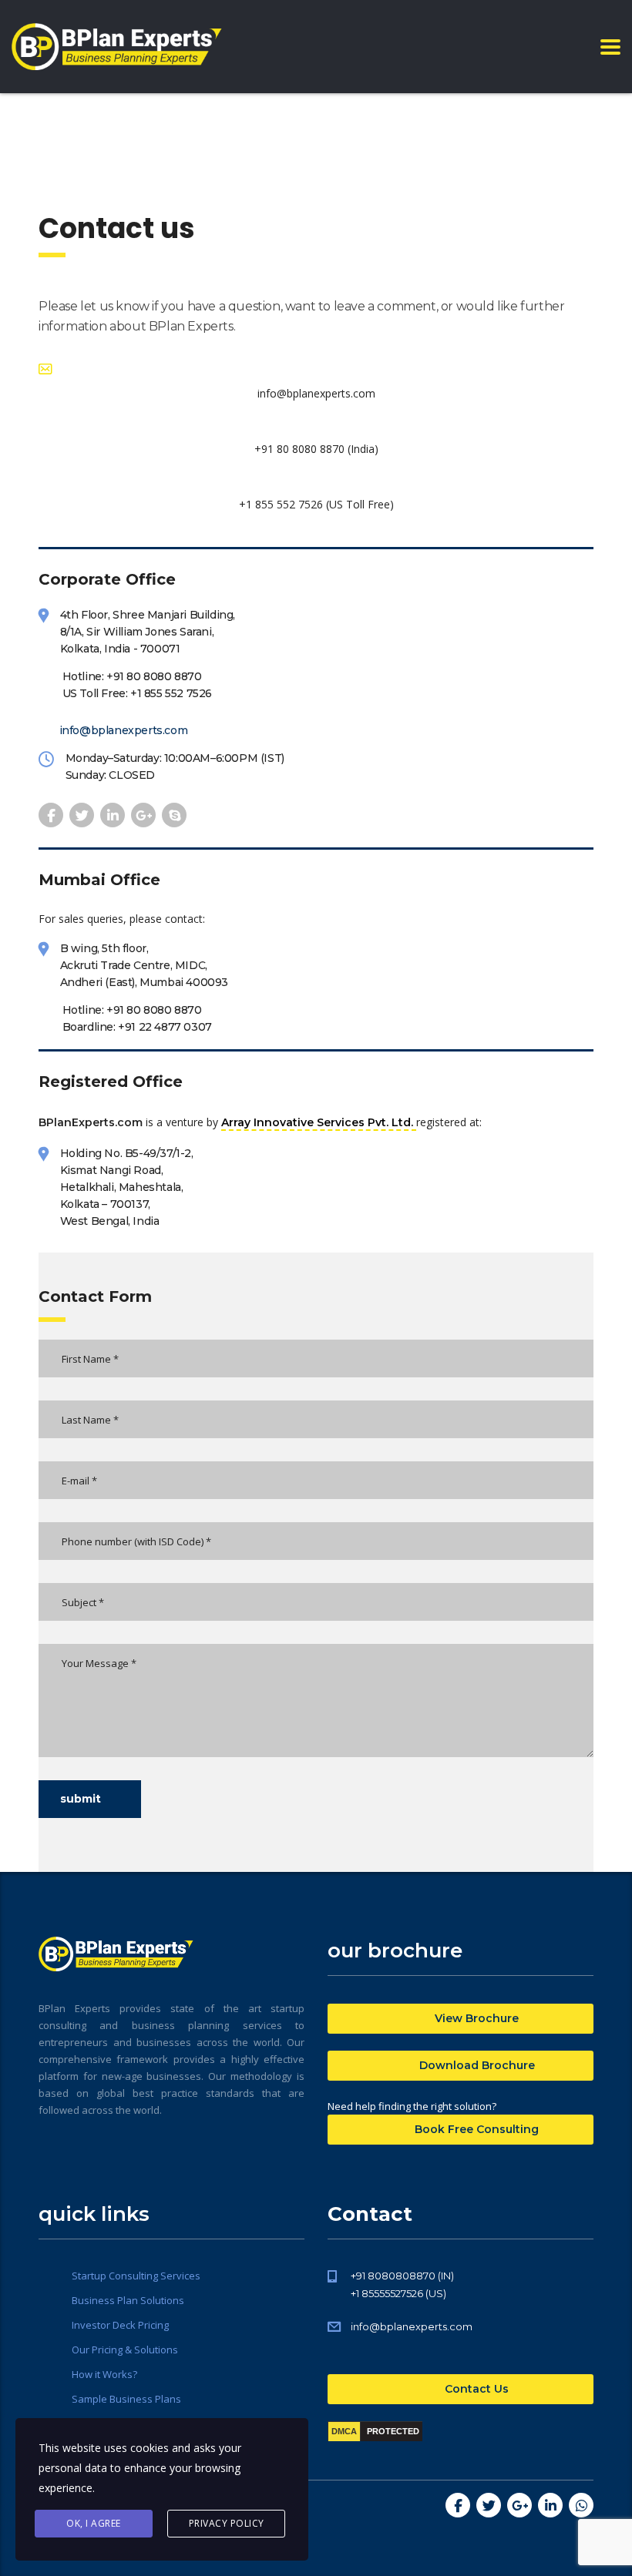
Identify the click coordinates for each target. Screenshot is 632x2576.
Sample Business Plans (126, 2399)
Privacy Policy (227, 2523)
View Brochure (475, 2018)
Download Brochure (476, 2065)
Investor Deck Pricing (120, 2325)
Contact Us (475, 2389)
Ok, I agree (94, 2523)
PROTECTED (393, 2431)
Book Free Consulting (475, 2129)
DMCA (344, 2431)
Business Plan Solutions (128, 2300)
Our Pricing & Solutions (125, 2350)
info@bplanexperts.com (124, 730)
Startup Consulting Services (136, 2276)
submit (81, 1799)
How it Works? (104, 2374)
